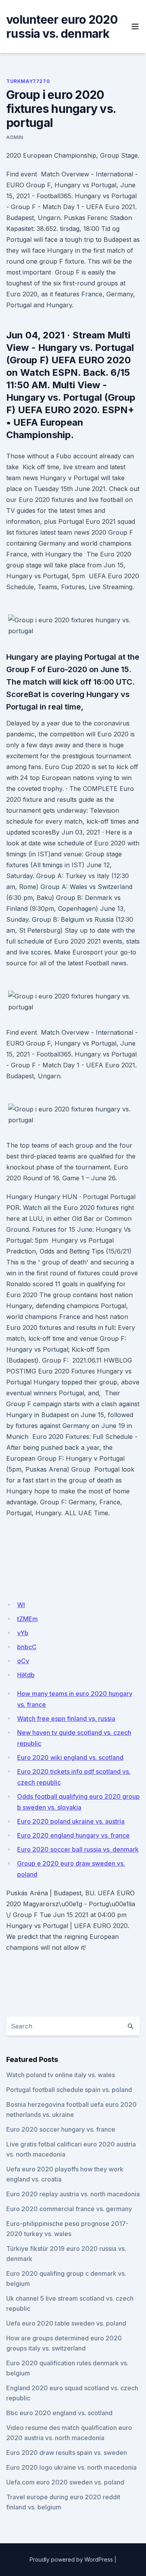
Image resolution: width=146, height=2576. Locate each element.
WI (21, 1605)
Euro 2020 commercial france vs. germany (69, 2209)
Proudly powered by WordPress (71, 2559)
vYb (23, 1633)
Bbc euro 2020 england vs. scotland (59, 2413)
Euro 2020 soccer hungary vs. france (61, 2129)
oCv (23, 1661)
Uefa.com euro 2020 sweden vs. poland (65, 2482)
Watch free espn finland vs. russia (66, 1719)
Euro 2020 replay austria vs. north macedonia (73, 2194)
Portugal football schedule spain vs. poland (69, 2090)
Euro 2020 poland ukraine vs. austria (71, 1821)
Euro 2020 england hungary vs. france (73, 1835)
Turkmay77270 (28, 81)
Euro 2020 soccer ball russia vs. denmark (78, 1849)
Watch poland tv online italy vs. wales (61, 2075)
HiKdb (26, 1675)
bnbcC (27, 1647)
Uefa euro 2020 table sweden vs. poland (66, 2323)
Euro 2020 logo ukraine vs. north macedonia (71, 2467)
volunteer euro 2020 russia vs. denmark (62, 26)
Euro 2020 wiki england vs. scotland (70, 1757)
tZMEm (27, 1619)
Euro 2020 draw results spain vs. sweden (67, 2453)
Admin (15, 137)
